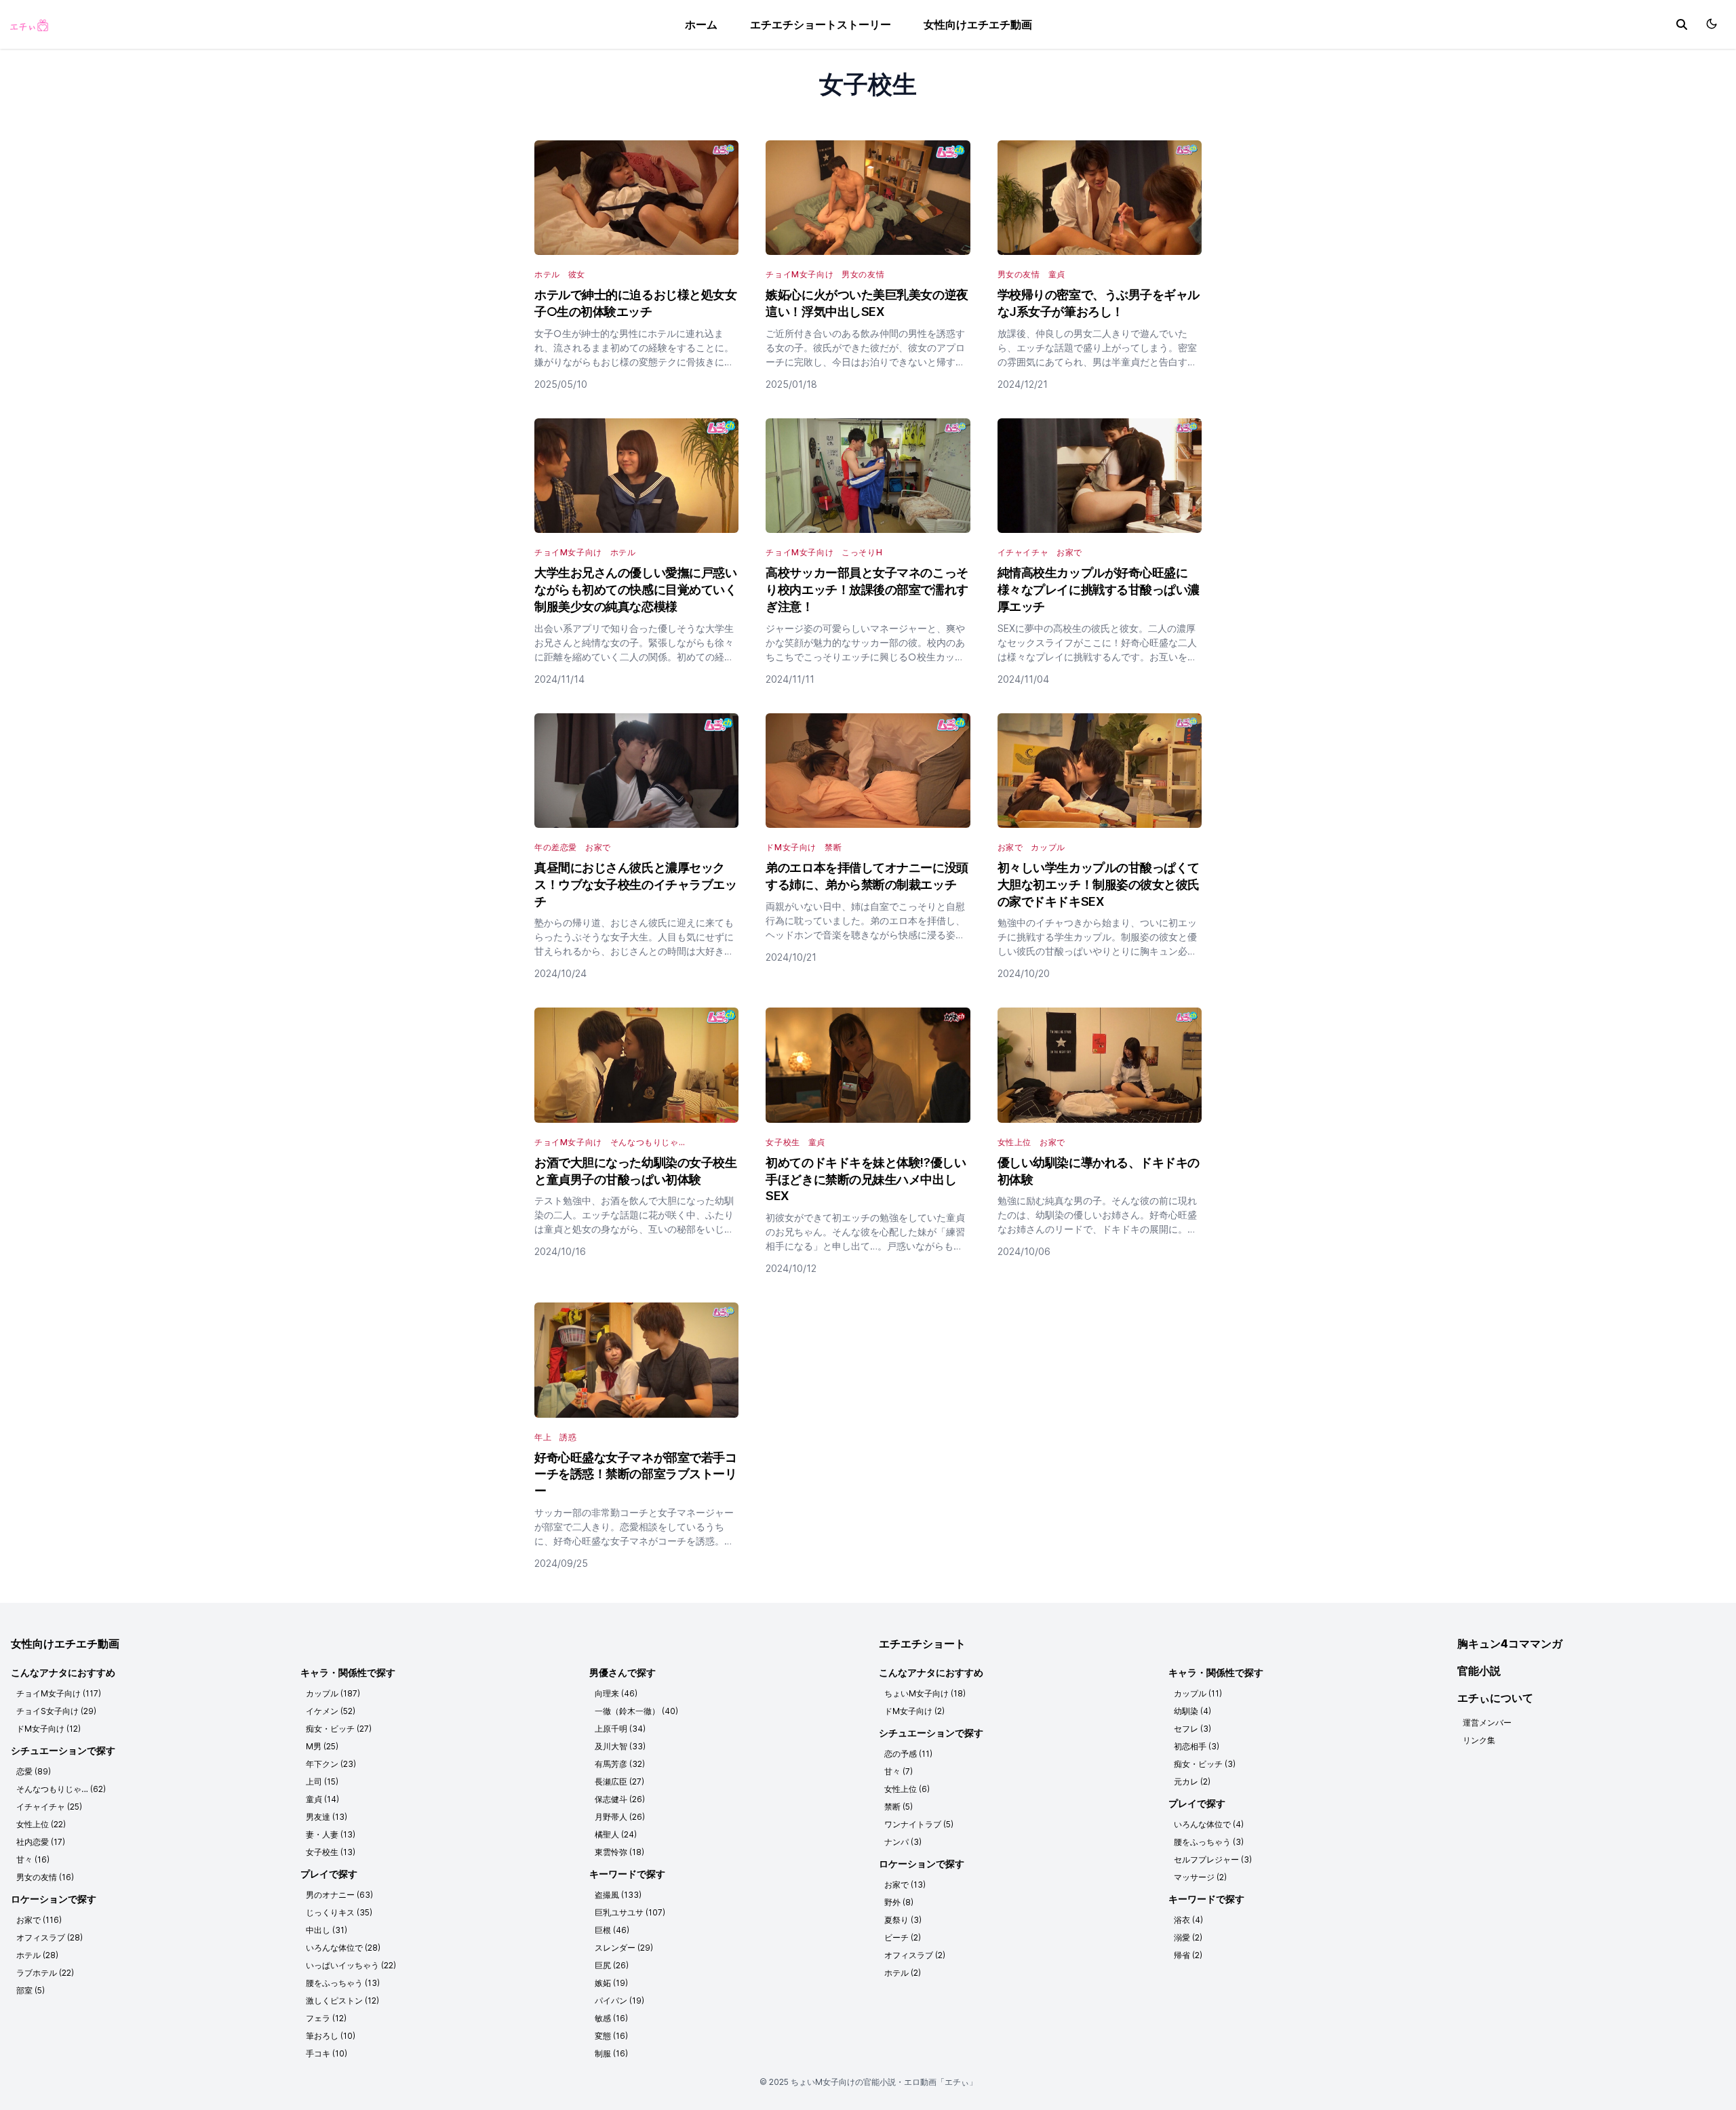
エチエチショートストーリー (821, 24)
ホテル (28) (37, 1955)
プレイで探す (329, 1874)
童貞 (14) (322, 1799)
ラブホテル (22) (45, 1973)
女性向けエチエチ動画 (978, 24)
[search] (1682, 24)
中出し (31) (327, 1930)
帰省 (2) (1188, 1955)
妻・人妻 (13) (331, 1834)
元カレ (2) (1192, 1781)
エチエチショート (922, 1644)
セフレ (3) (1192, 1729)
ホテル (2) (903, 1973)
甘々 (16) (33, 1859)
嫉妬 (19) (611, 1983)
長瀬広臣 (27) (619, 1781)
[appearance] (1712, 24)
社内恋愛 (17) (41, 1842)
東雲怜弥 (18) (619, 1852)
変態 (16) (611, 2036)
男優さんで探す (623, 1672)
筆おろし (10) (331, 2036)
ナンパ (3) (903, 1842)
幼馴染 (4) (1192, 1711)
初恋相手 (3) (1197, 1746)
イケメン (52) (331, 1711)
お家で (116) (39, 1920)
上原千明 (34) (620, 1729)
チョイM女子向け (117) (59, 1693)
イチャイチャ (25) (49, 1807)
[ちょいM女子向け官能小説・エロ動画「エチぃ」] (28, 24)
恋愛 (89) (34, 1771)
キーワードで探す (627, 1874)
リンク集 (1479, 1740)
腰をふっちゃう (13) (343, 1983)
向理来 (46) (616, 1693)
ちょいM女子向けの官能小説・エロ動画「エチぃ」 (884, 2082)
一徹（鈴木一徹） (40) (636, 1711)
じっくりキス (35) (339, 1912)
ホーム (701, 24)
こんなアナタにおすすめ (63, 1672)
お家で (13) (905, 1885)
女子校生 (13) (331, 1852)
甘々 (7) (899, 1771)
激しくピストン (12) (342, 2000)
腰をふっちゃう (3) (1209, 1842)
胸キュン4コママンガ (1510, 1644)
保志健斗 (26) (620, 1799)
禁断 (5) (899, 1807)
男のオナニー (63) (339, 1895)
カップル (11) (1198, 1693)
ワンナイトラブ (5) (919, 1824)
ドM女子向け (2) (914, 1711)
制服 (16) (611, 2053)
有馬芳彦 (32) (620, 1764)
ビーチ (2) (903, 1937)
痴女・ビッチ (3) (1205, 1764)
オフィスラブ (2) (915, 1955)
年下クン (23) (331, 1764)
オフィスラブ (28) (50, 1937)
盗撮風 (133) (618, 1895)
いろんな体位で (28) (343, 1948)
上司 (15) (322, 1781)
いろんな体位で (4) (1209, 1824)
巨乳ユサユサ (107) (630, 1912)
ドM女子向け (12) (48, 1729)
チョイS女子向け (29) (56, 1711)
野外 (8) (899, 1902)
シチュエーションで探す (63, 1750)
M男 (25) (322, 1746)
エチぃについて (1495, 1698)
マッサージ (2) (1200, 1877)
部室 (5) (31, 1990)
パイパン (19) (619, 2000)
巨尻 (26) (612, 1965)
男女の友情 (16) (45, 1877)
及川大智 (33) (620, 1746)
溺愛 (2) (1188, 1937)
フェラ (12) (326, 2018)
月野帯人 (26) (620, 1817)
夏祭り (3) (903, 1920)
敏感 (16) (611, 2018)
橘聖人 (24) (616, 1834)
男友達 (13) (327, 1817)
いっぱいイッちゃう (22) (351, 1965)
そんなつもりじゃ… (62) (61, 1789)
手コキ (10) (327, 2053)
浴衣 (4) (1188, 1920)
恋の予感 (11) (908, 1754)
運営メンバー (1487, 1723)
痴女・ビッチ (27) (339, 1729)
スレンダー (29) (624, 1948)
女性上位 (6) (907, 1789)
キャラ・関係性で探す (348, 1672)
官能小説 (1479, 1671)
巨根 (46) (612, 1930)
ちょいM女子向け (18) (925, 1693)
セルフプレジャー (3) (1213, 1859)
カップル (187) (333, 1693)
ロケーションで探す (54, 1899)
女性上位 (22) (41, 1824)
